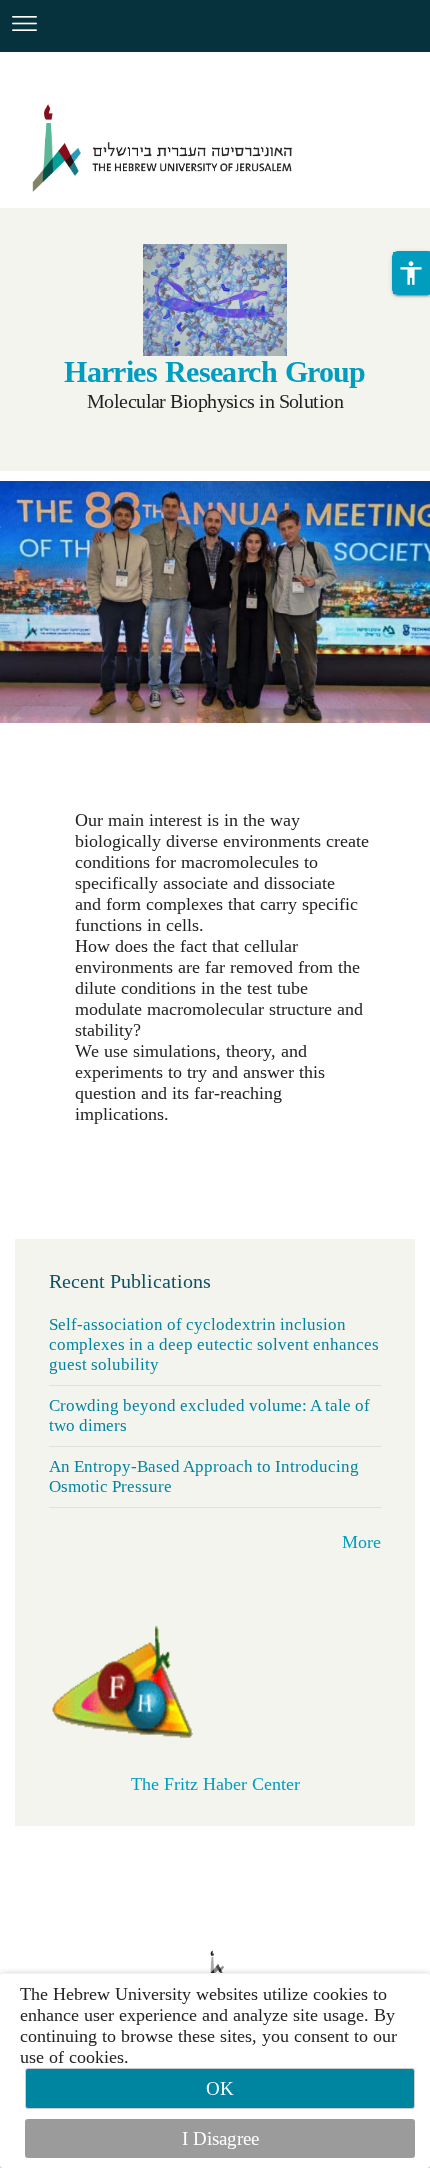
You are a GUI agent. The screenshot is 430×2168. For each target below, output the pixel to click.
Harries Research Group (215, 371)
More (361, 1542)
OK (220, 2088)
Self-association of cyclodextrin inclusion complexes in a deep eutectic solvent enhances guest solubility (214, 1344)
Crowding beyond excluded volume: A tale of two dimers (209, 1415)
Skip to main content (75, 64)
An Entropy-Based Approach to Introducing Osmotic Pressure (204, 1476)
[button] (411, 273)
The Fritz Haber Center (215, 1784)
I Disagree (220, 2138)
